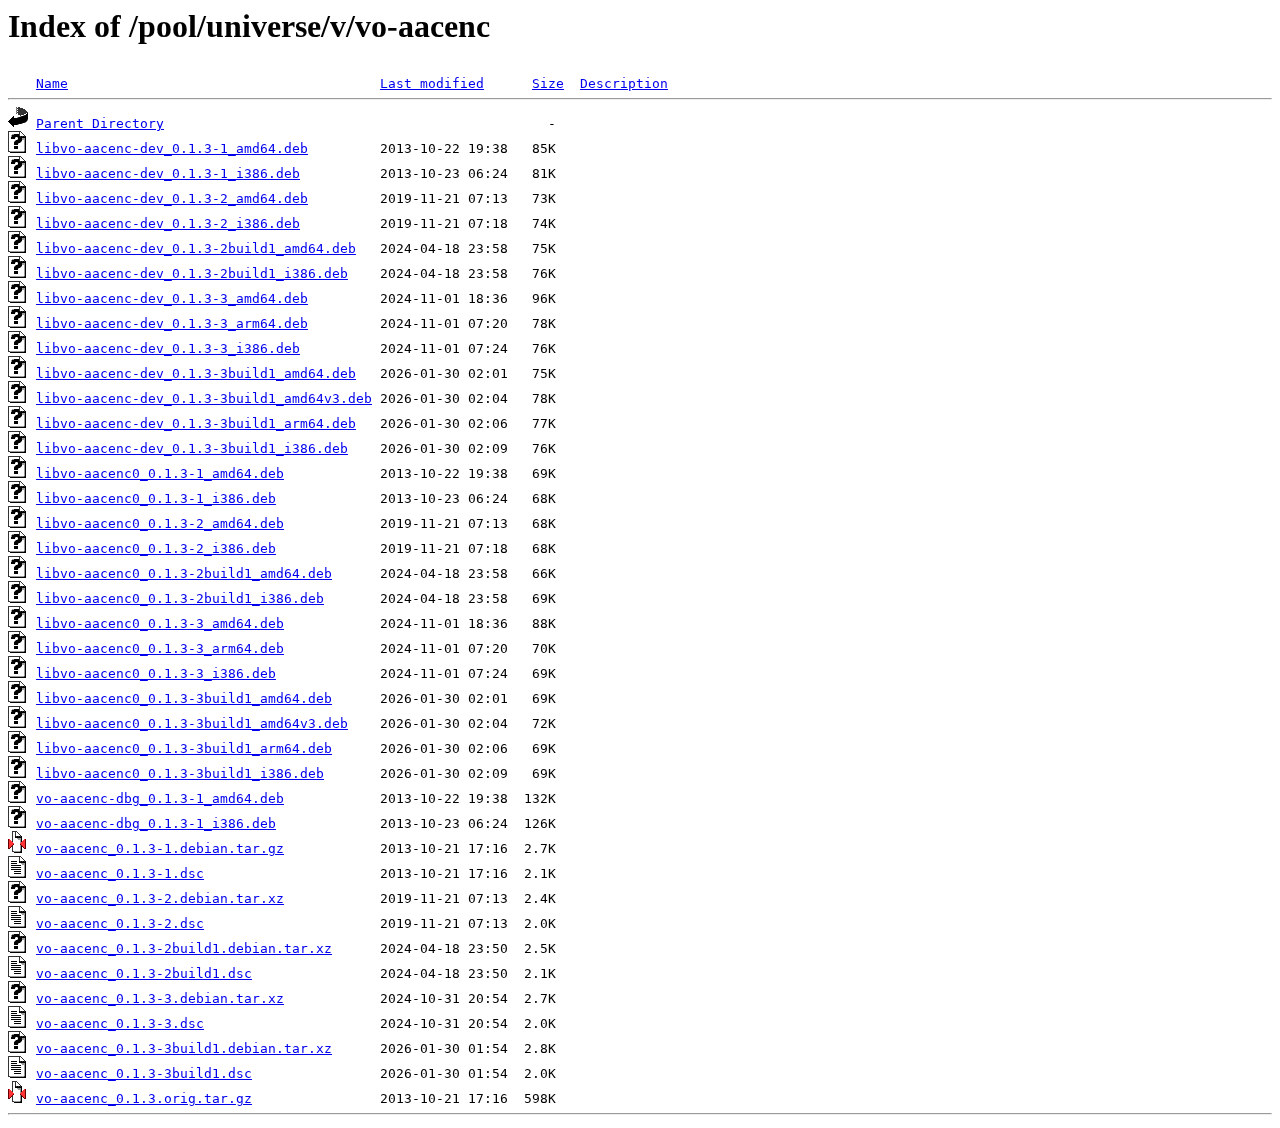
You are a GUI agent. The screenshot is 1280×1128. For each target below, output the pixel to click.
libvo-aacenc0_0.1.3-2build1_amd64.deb (184, 573)
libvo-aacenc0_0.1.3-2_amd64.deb (160, 523)
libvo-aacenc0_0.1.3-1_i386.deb (156, 498)
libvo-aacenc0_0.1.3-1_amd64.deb (160, 473)
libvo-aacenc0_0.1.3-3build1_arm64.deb (184, 748)
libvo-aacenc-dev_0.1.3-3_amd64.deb (172, 298)
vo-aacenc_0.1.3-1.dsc (120, 873)
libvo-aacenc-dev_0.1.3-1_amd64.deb (172, 148)
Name (52, 83)
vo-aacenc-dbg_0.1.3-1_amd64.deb (160, 798)
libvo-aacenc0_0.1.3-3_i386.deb (156, 673)
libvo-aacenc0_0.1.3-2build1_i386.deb (180, 598)
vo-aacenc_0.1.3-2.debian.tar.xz (160, 898)
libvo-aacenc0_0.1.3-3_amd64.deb (160, 623)
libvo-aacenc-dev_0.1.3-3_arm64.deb (172, 323)
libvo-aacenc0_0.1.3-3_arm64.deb (160, 648)
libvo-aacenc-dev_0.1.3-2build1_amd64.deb (196, 248)
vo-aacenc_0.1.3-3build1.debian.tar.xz (184, 1048)
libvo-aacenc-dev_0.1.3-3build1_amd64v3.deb (204, 398)
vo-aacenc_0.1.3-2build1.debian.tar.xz (184, 948)
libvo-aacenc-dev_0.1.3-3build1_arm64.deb (196, 423)
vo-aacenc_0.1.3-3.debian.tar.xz (160, 998)
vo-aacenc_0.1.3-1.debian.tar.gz (160, 848)
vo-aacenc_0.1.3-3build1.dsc (144, 1073)
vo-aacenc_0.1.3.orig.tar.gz (144, 1098)
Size (548, 83)
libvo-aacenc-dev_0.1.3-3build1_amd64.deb (196, 373)
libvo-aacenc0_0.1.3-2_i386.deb (156, 548)
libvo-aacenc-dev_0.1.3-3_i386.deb (168, 348)
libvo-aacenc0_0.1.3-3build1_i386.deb (180, 773)
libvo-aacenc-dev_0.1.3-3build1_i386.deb (192, 448)
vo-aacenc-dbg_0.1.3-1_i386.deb (156, 823)
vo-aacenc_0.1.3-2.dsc (120, 923)
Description (624, 83)
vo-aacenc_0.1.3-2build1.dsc (144, 973)
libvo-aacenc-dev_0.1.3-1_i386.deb (168, 173)
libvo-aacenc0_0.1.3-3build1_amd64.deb (184, 698)
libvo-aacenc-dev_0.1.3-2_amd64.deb (172, 198)
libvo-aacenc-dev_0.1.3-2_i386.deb (168, 223)
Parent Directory (100, 123)
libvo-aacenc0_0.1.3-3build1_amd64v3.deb (192, 723)
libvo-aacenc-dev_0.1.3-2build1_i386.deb (192, 273)
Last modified (432, 83)
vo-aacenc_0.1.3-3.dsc (120, 1023)
